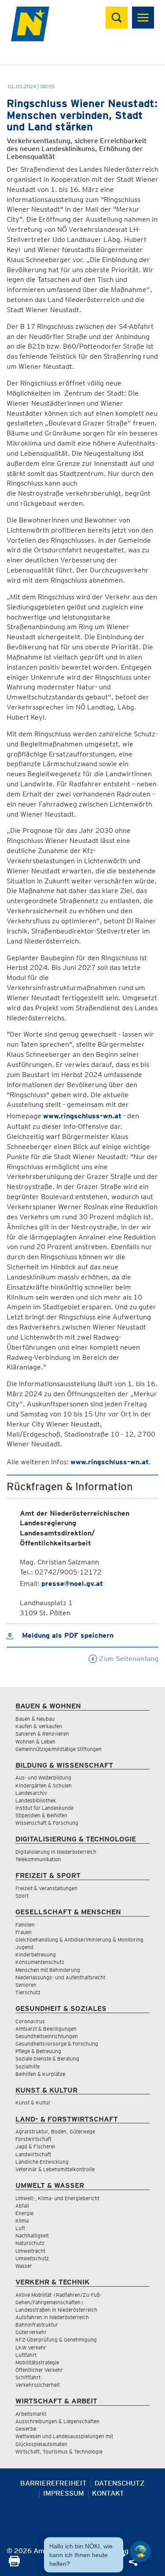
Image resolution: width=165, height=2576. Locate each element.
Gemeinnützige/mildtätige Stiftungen (59, 1749)
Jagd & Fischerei (35, 2146)
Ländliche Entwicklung (42, 2162)
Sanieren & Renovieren (42, 1734)
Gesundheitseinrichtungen (47, 2036)
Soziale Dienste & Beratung (47, 2059)
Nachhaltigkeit (32, 2236)
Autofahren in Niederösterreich (52, 2317)
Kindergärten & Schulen (44, 1785)
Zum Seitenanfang (128, 1659)
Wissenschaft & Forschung (47, 1823)
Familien (25, 1925)
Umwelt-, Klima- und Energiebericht (57, 2198)
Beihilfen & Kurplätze (40, 2074)
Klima (22, 2221)
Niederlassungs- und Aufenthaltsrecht (60, 1977)
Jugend (24, 1947)
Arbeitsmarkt (31, 2414)
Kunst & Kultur (33, 2102)
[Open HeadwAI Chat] (140, 2551)
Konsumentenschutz (40, 1962)
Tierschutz (28, 1992)
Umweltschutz (32, 2258)
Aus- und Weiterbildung (43, 1778)
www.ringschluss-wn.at (82, 1116)
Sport (22, 1896)
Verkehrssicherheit (38, 2385)
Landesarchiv (31, 1793)
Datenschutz (120, 2483)
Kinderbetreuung (36, 1955)
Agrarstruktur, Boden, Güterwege (55, 2131)
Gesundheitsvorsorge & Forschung (57, 2044)
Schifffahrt (28, 2377)
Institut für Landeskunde (44, 1808)
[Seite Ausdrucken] (14, 2564)
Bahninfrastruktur (37, 2325)
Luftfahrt (26, 2355)
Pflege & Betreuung (38, 2051)
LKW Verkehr (31, 2347)
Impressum (64, 2493)
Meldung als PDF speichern (67, 1635)
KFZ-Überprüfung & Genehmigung (56, 2340)
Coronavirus (30, 2021)
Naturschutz (30, 2243)
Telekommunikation (38, 1859)
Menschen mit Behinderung (48, 1970)
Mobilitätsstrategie (37, 2362)
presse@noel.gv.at (72, 1583)
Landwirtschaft (33, 2154)
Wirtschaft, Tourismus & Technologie (59, 2452)
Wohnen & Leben (35, 1742)
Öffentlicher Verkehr (39, 2370)
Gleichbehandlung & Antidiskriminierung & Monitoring (79, 1940)
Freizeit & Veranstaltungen (46, 1888)
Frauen (24, 1932)
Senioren (26, 1985)
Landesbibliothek (36, 1800)
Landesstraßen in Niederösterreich (56, 2310)
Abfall (22, 2206)
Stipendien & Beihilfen (41, 1815)
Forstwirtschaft (33, 2139)
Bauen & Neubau (35, 1719)
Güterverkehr (31, 2332)
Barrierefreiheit (53, 2483)
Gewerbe (26, 2429)
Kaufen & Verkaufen (39, 1726)
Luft (20, 2228)
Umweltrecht (30, 2251)
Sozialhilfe (27, 2066)
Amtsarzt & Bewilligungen (46, 2029)
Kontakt (108, 2493)
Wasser (24, 2266)
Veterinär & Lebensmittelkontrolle (55, 2169)
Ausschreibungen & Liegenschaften (57, 2421)
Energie (24, 2213)
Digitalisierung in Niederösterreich (56, 1852)
